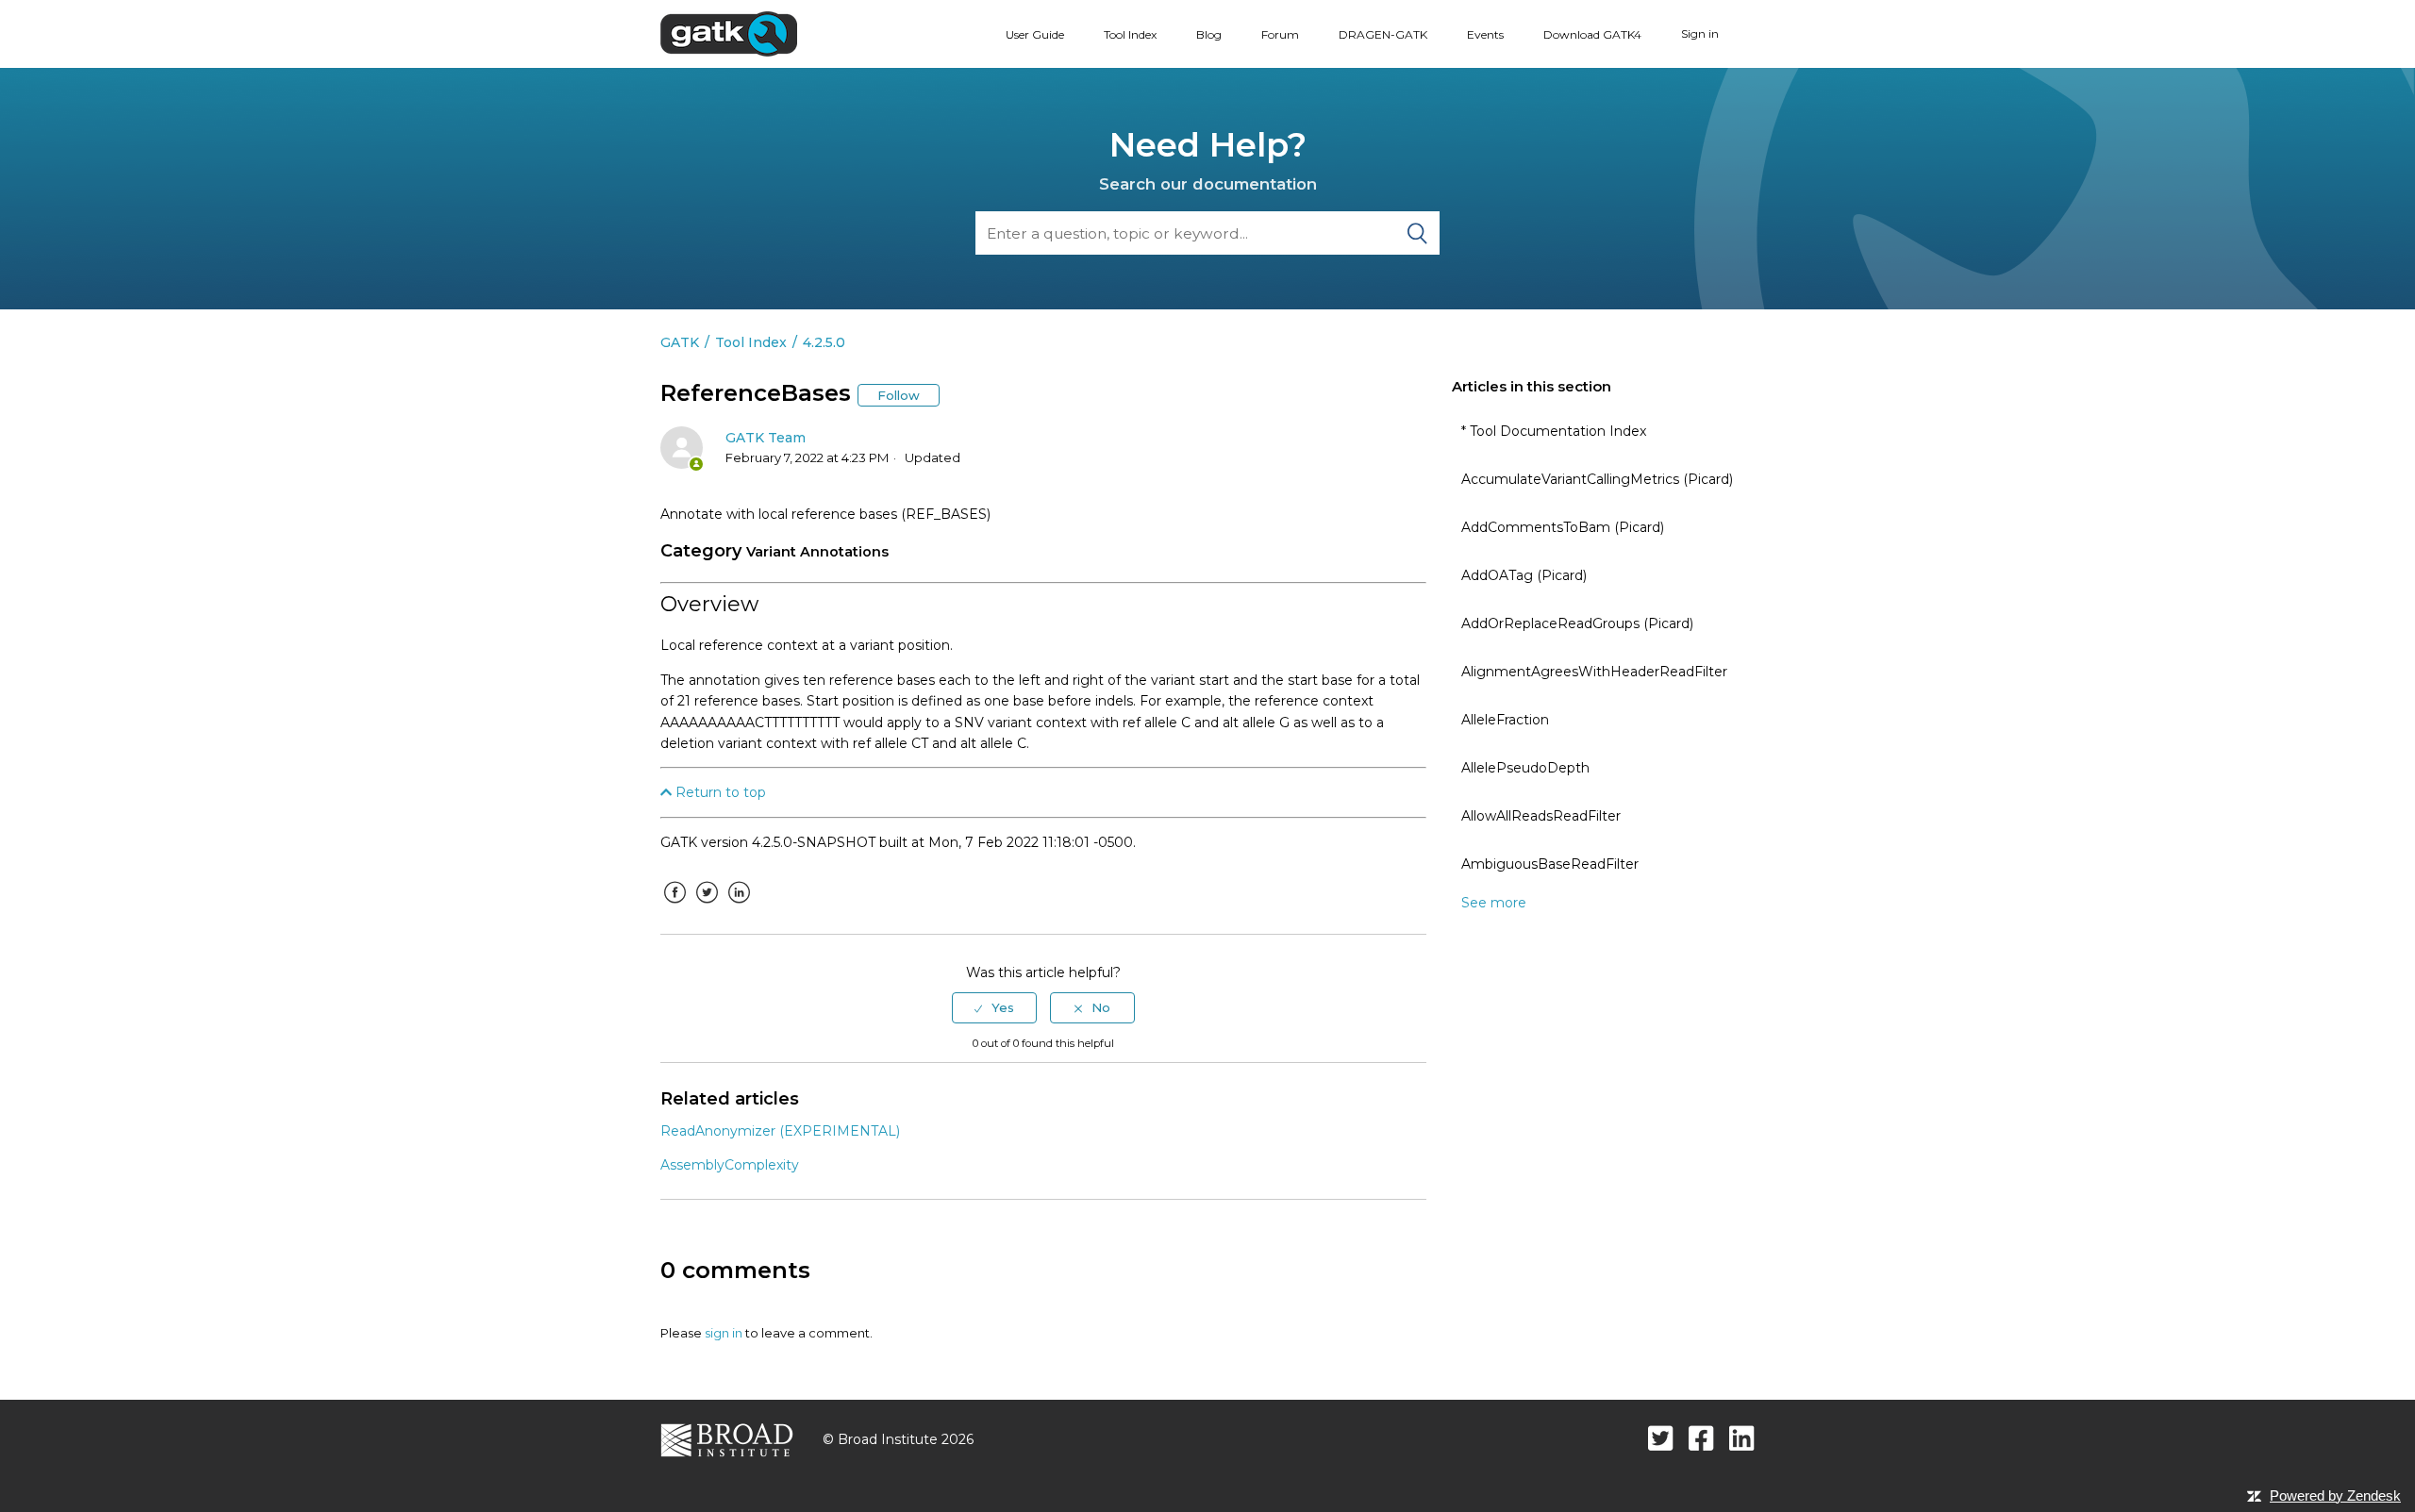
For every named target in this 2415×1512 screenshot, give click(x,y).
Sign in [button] (1700, 33)
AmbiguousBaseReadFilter (1550, 864)
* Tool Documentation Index (1554, 431)
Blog (1209, 34)
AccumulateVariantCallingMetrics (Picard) (1597, 479)
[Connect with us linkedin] (1742, 1438)
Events (1485, 34)
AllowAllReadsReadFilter (1541, 816)
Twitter (707, 906)
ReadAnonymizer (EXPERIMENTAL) (780, 1131)
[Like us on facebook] (1701, 1438)
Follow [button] (899, 395)
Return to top (719, 792)
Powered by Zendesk (2335, 1495)
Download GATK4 (1592, 34)
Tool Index (1130, 34)
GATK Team (766, 438)
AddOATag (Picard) (1524, 575)
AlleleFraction (1505, 720)
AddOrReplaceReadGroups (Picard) (1577, 623)
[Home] (729, 33)
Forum (1280, 34)
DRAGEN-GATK (1383, 34)
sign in (724, 1333)
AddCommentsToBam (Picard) (1563, 527)
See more (1494, 903)
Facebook (675, 906)
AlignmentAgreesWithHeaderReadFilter (1594, 672)
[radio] (994, 1007)
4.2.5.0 (824, 342)
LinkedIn (739, 906)
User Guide (1035, 34)
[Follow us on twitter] (1661, 1438)
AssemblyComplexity (730, 1165)
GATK (680, 342)
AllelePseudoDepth (1525, 768)
